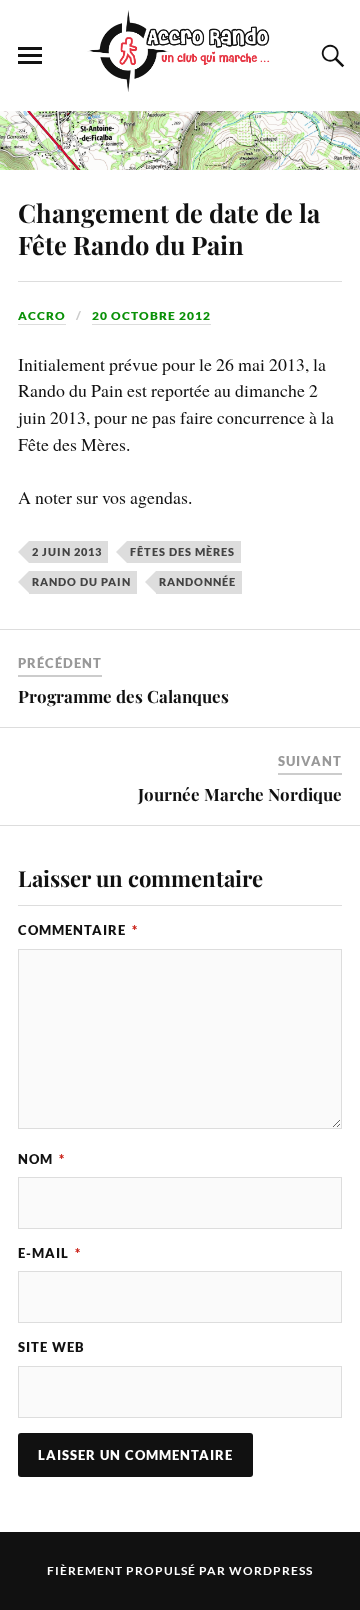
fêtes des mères (182, 551)
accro (42, 315)
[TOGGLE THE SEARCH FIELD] (330, 56)
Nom (41, 1159)
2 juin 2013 (67, 551)
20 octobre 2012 (151, 315)
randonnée (197, 581)
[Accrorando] (180, 81)
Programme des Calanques (123, 696)
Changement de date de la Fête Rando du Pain (169, 228)
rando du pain (81, 581)
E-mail (49, 1253)
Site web (51, 1347)
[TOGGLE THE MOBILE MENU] (30, 56)
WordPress (271, 1570)
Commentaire (78, 930)
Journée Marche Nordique (240, 794)
